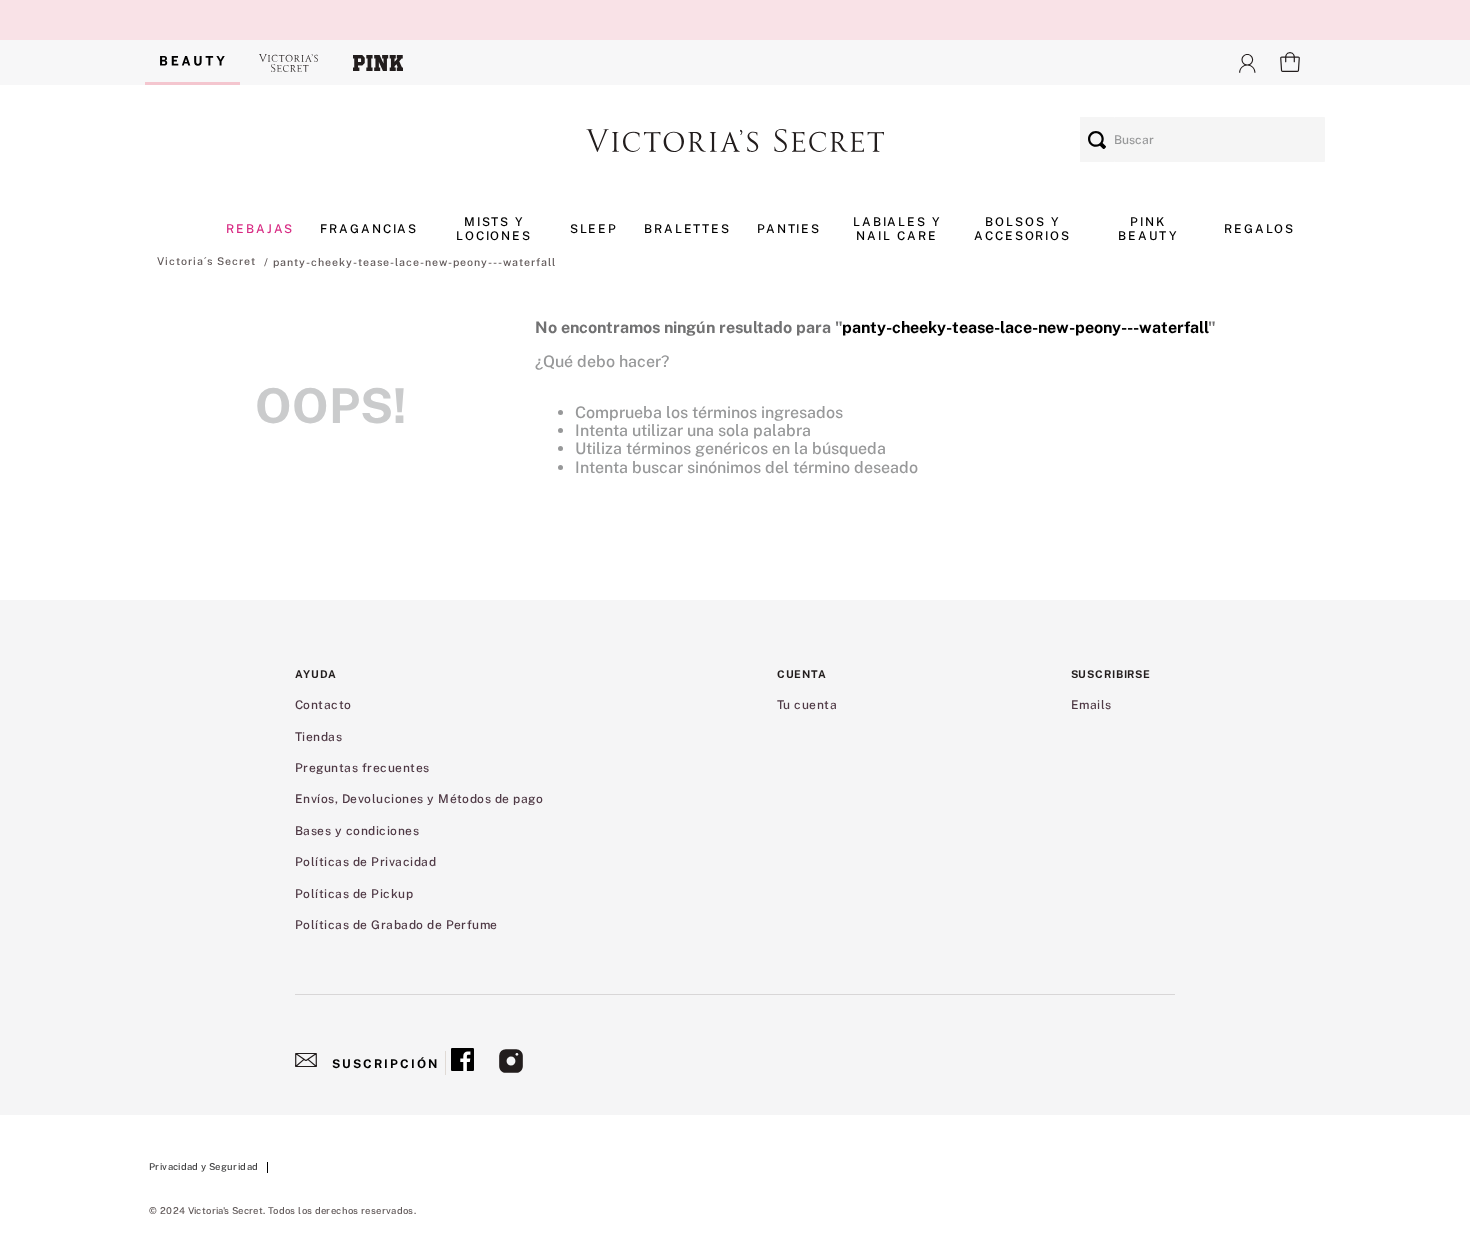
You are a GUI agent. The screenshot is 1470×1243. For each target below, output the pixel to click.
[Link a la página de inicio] (206, 261)
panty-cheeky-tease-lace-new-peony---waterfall (414, 262)
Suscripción (385, 1064)
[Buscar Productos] (1097, 139)
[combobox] (1202, 139)
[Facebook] (462, 1063)
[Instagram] (511, 1063)
